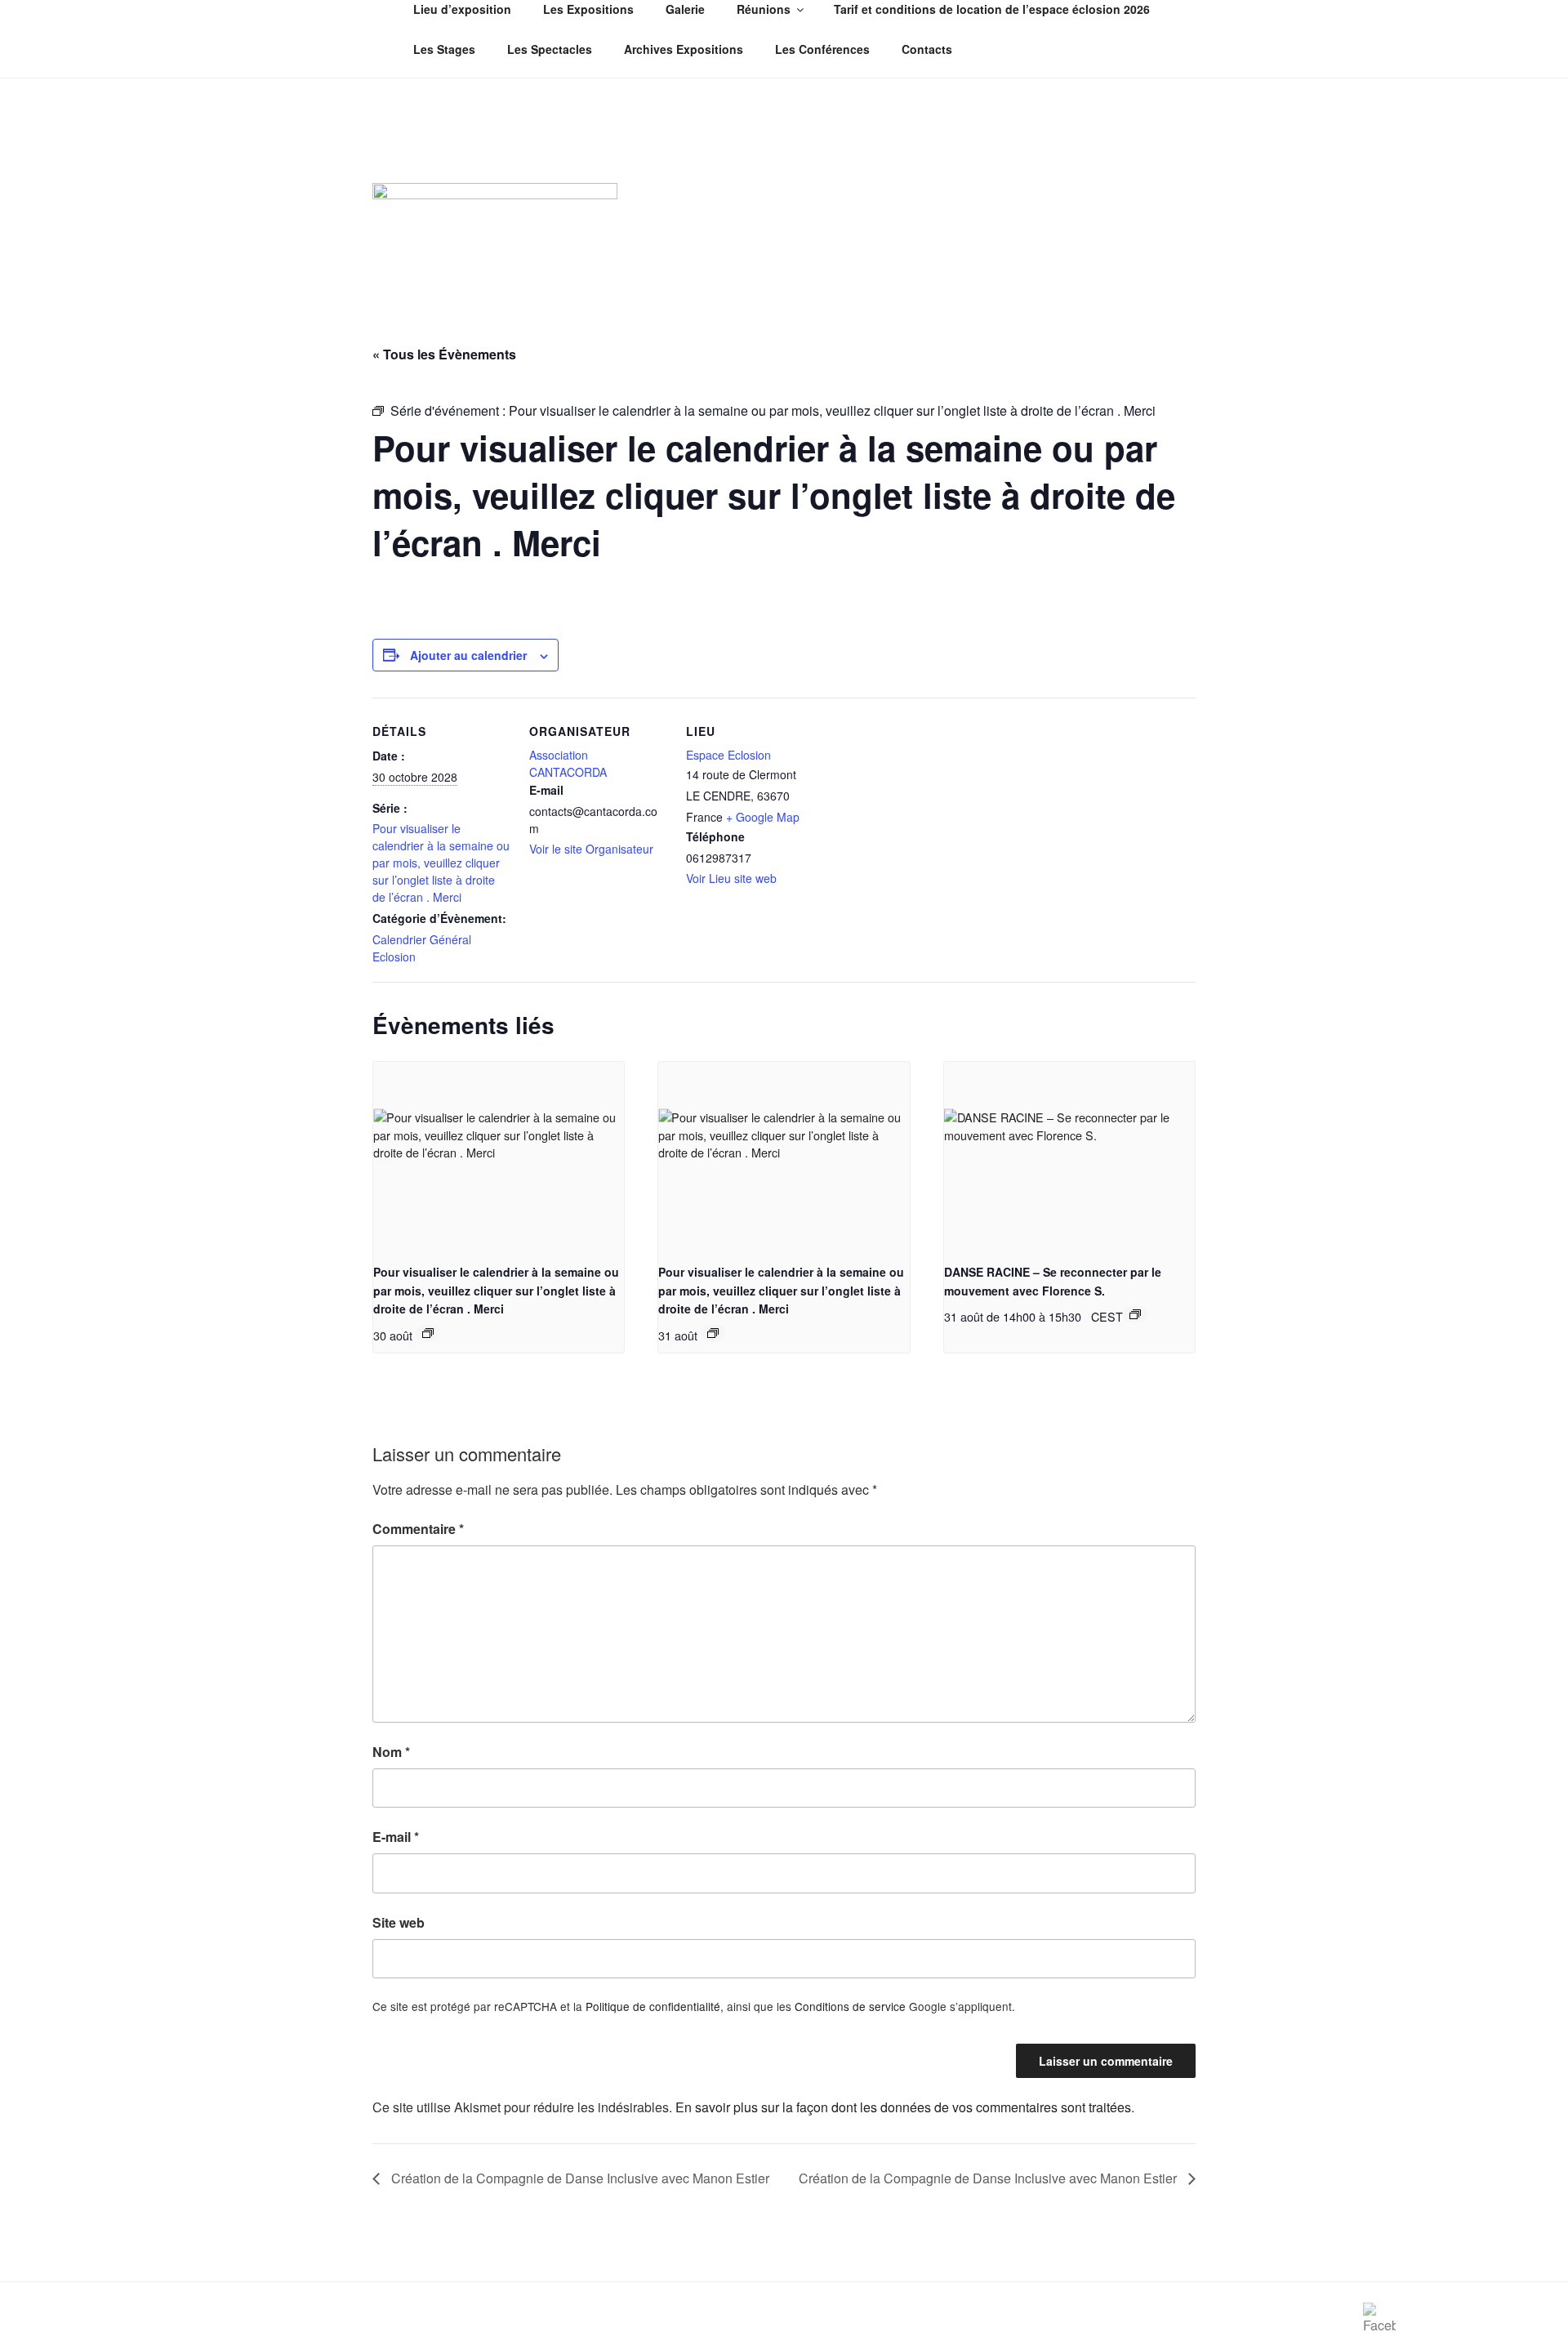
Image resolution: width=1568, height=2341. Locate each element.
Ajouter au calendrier (468, 655)
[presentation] (499, 1156)
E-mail (396, 1837)
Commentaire (418, 1529)
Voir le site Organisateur (591, 849)
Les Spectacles (550, 49)
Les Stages (444, 49)
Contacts (927, 49)
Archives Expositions (684, 49)
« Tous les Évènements (444, 354)
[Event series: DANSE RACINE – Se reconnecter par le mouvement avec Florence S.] (1135, 1314)
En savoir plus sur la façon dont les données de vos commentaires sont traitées (903, 2107)
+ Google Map (763, 817)
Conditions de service (850, 2006)
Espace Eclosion (728, 755)
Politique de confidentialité (653, 2006)
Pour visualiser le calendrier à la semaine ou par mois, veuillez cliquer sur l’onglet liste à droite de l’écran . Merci (441, 863)
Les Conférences (822, 49)
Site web (399, 1922)
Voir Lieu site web (731, 878)
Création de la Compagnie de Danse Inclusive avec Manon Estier (579, 2178)
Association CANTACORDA (568, 763)
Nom (391, 1752)
